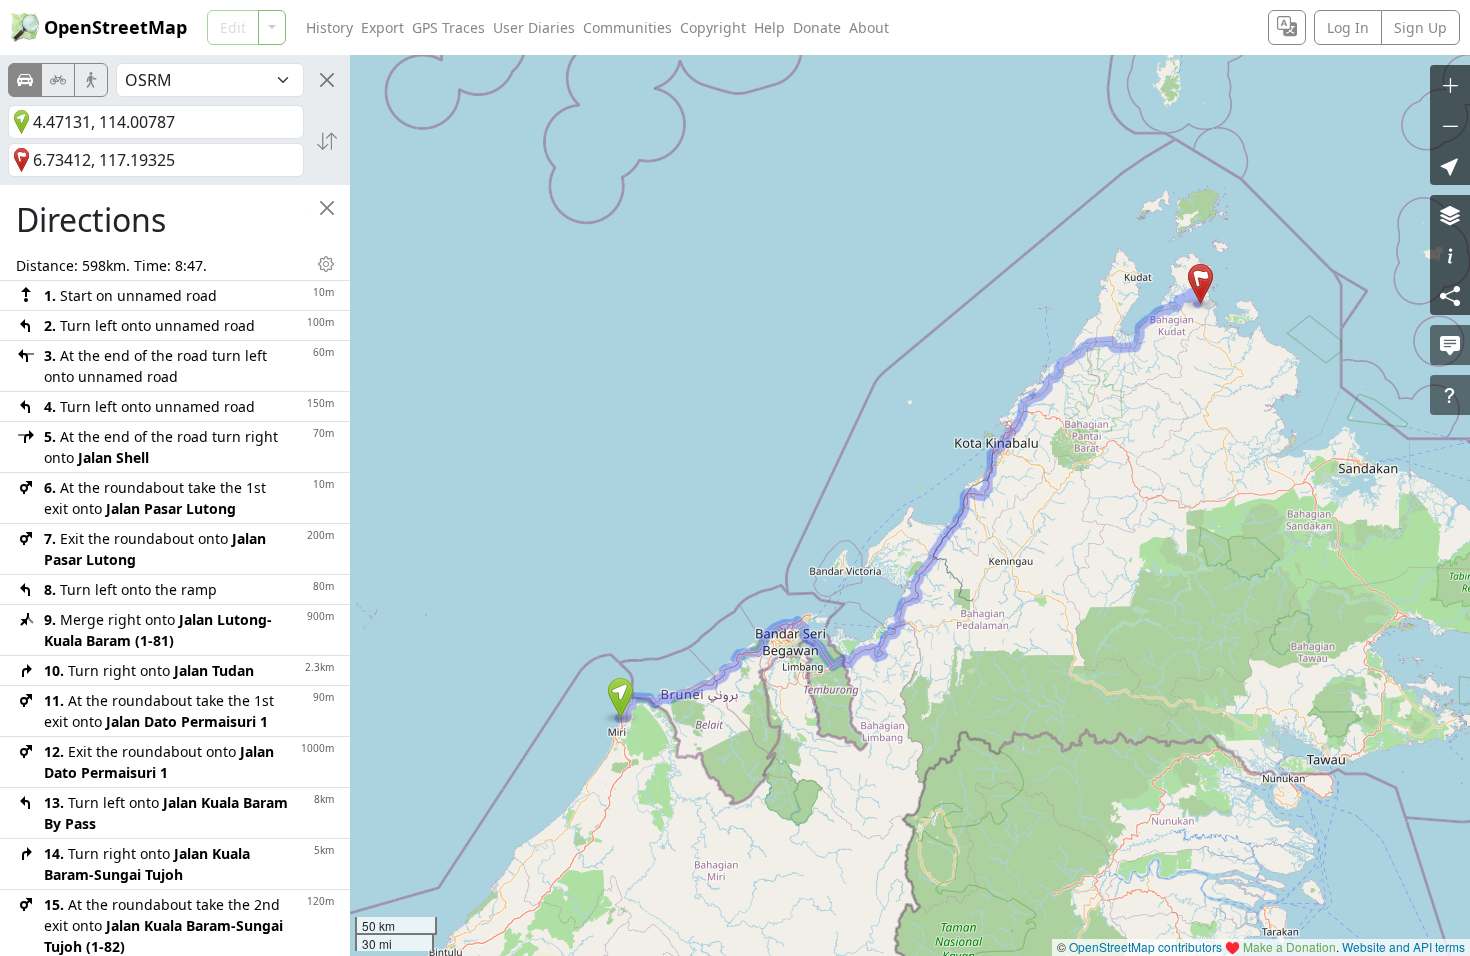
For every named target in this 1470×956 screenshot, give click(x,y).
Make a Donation (1289, 946)
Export (382, 27)
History (329, 27)
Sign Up (1420, 27)
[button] (620, 698)
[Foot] (91, 80)
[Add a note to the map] (1450, 345)
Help (769, 27)
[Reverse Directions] (327, 141)
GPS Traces (448, 27)
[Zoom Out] (1450, 125)
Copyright (713, 27)
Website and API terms (1403, 946)
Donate (817, 27)
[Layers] (1450, 215)
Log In (1348, 27)
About (869, 27)
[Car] (25, 80)
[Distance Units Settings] (326, 264)
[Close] (327, 80)
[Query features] (1450, 395)
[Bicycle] (58, 80)
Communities (627, 27)
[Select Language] (1287, 27)
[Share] (1450, 295)
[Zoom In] (1450, 85)
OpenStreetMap (115, 27)
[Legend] (1450, 255)
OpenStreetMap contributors (1145, 946)
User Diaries (534, 27)
